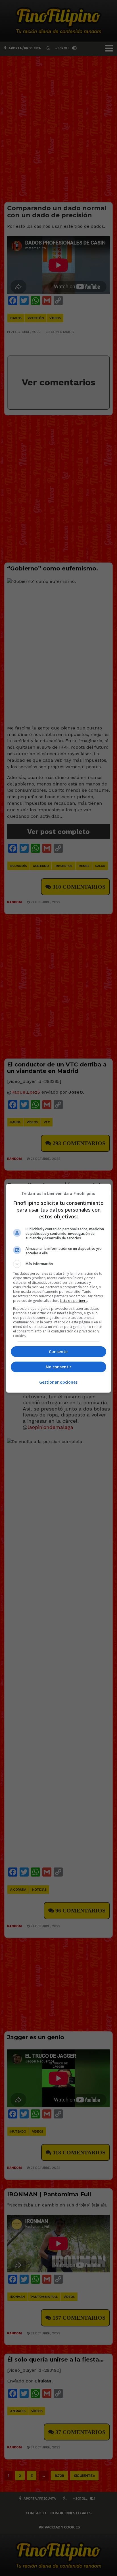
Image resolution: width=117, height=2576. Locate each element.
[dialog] (59, 1288)
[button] (59, 1264)
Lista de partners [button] (74, 1301)
